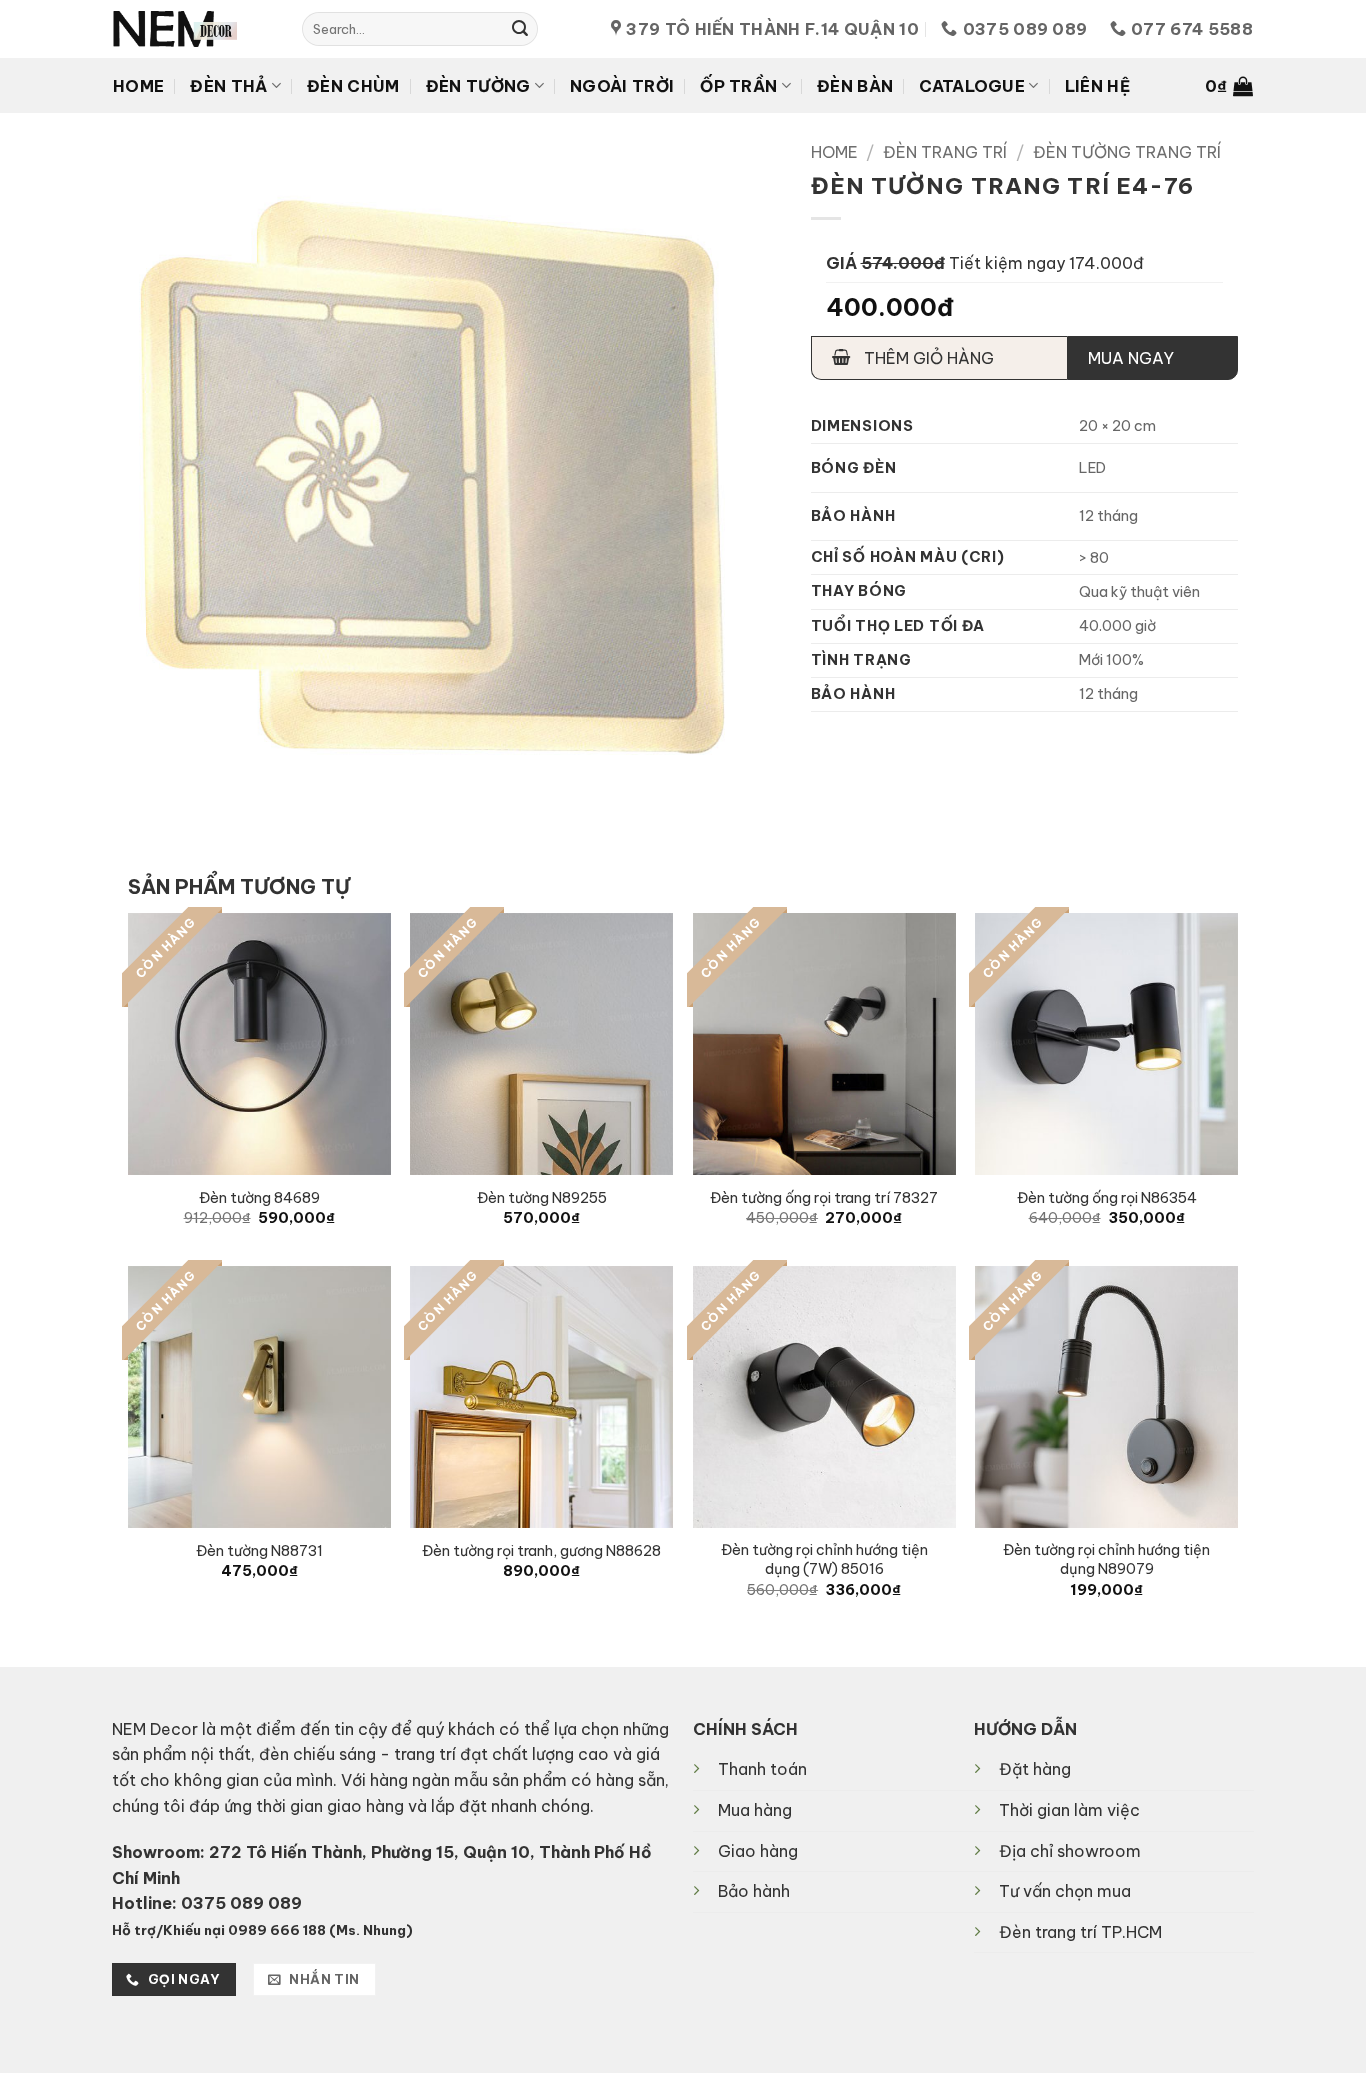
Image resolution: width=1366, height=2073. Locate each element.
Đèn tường (478, 86)
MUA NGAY (1131, 358)
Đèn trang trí (945, 152)
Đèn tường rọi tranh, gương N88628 (541, 1551)
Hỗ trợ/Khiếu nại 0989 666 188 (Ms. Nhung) (262, 1930)
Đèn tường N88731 (259, 1551)
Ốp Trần (738, 86)
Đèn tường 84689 (259, 1198)
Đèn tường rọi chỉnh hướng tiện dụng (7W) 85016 (824, 1559)
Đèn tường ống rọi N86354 (1107, 1198)
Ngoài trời (622, 86)
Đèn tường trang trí (1127, 152)
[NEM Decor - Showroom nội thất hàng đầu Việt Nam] (192, 29)
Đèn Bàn (855, 86)
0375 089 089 (241, 1903)
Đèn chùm (353, 86)
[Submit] (520, 29)
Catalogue (972, 86)
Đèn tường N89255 (542, 1198)
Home (138, 86)
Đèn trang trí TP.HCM (1080, 1932)
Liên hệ (1097, 86)
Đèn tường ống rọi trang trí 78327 (824, 1198)
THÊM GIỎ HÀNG (927, 358)
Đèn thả (228, 86)
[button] (1229, 86)
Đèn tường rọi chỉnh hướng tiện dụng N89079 (1106, 1559)
